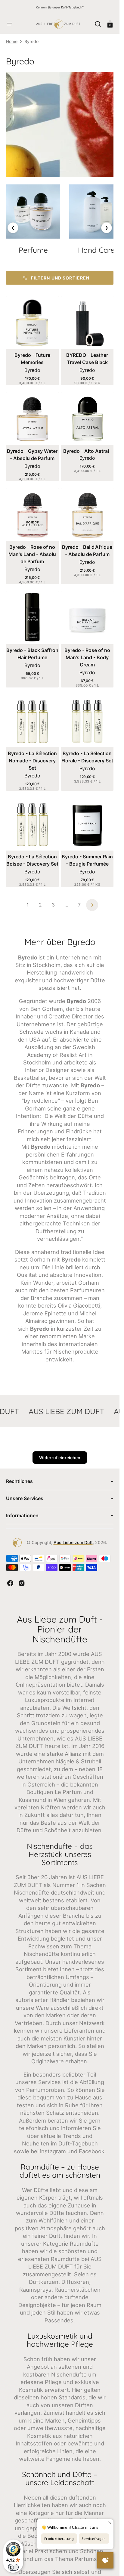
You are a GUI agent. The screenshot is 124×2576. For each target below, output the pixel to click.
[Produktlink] (32, 341)
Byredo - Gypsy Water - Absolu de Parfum (32, 455)
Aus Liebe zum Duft (73, 1542)
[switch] (13, 2567)
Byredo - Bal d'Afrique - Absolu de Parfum (87, 551)
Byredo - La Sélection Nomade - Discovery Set (32, 761)
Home (12, 41)
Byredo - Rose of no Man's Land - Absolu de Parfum (32, 554)
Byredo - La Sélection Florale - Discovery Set (87, 757)
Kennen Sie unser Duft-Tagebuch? (60, 7)
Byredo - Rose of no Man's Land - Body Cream (87, 657)
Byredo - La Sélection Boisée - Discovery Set (32, 860)
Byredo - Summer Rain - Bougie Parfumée (87, 860)
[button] (10, 24)
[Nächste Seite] (92, 905)
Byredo (32, 370)
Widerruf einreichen (60, 1458)
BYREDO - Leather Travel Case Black (87, 359)
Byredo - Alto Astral (86, 451)
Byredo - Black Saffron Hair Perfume (32, 654)
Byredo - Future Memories (32, 359)
